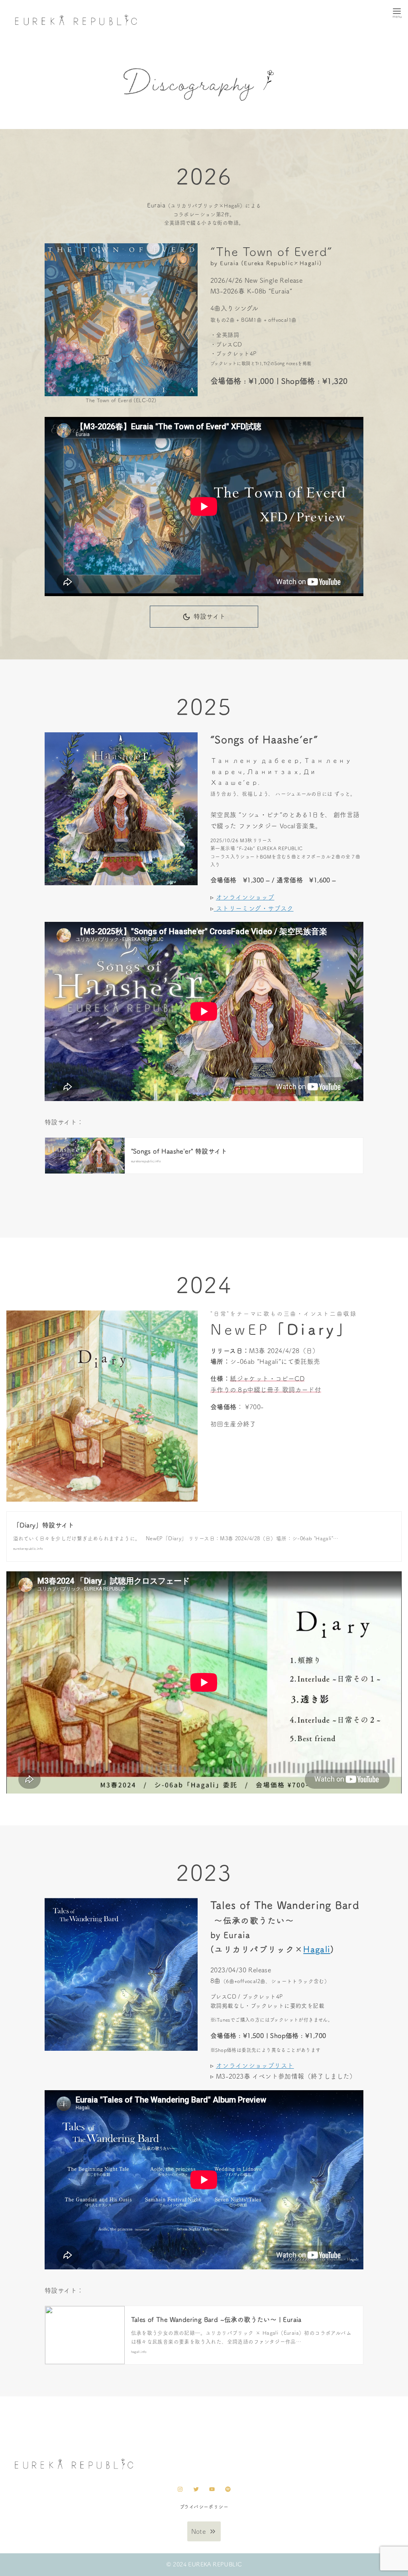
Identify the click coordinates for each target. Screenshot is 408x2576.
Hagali (317, 1949)
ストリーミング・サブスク (253, 908)
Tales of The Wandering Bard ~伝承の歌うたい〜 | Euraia (216, 2320)
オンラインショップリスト (255, 2065)
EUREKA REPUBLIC (215, 2564)
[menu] (397, 13)
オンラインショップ (245, 897)
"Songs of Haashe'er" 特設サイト (179, 1151)
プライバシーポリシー (204, 2507)
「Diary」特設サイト (44, 1525)
